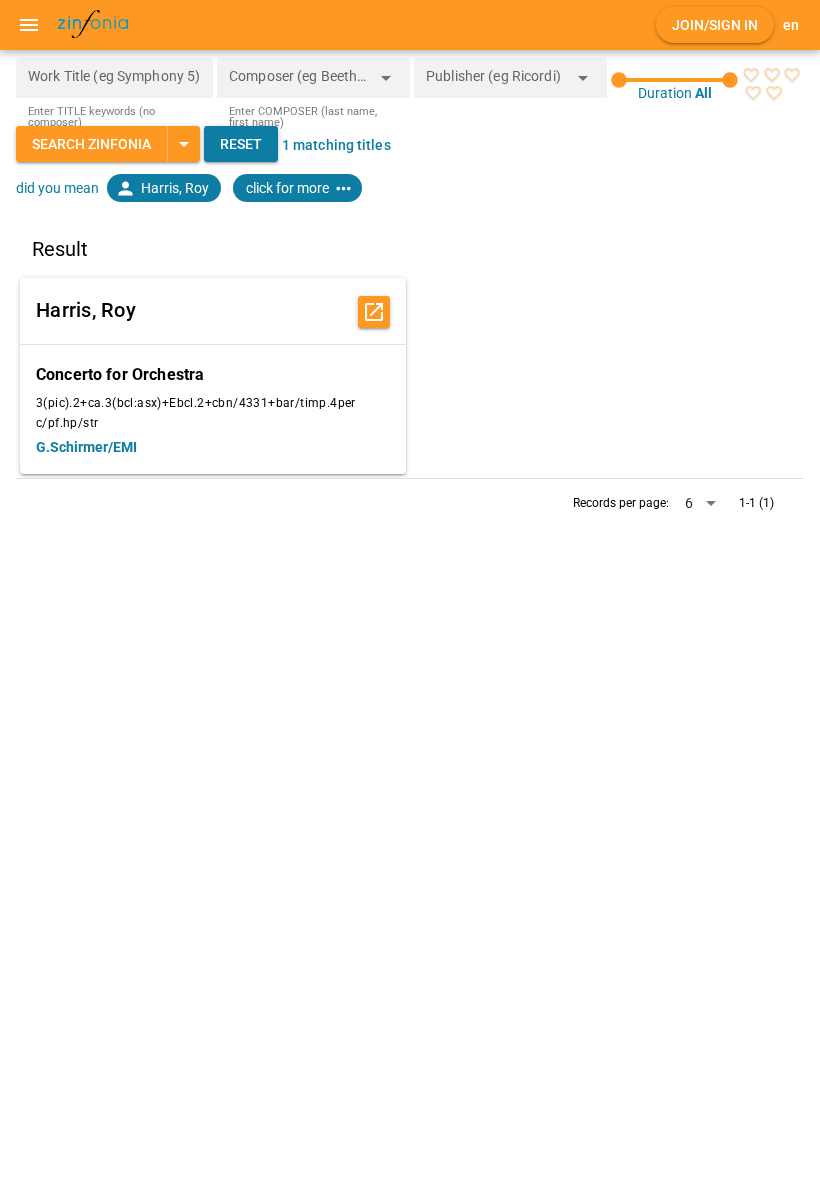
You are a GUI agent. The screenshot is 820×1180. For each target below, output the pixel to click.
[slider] (674, 80)
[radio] (751, 75)
